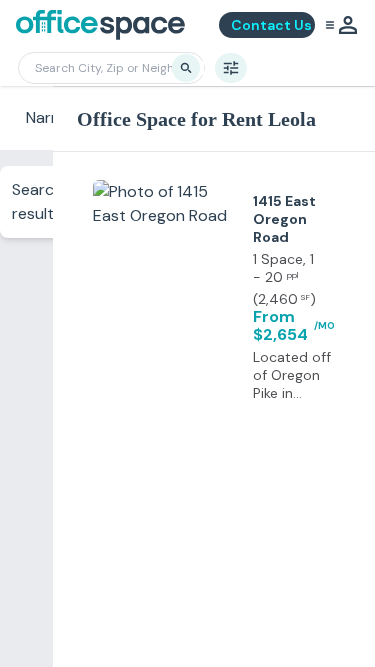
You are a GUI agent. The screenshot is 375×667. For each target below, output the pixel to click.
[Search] (186, 68)
